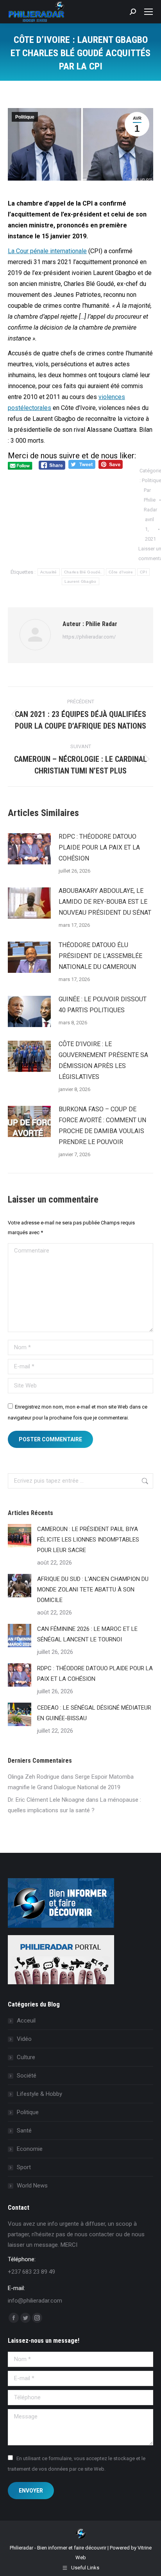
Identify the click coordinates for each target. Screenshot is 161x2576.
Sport (24, 2167)
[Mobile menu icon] (148, 12)
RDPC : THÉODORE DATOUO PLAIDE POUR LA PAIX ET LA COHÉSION (99, 847)
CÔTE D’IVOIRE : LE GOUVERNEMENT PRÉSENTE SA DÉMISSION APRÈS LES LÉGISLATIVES (103, 1060)
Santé (24, 2131)
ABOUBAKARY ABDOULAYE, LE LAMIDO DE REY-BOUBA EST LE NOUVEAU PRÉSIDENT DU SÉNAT (105, 902)
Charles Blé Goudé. (83, 572)
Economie (30, 2149)
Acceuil (26, 2021)
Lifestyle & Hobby (39, 2094)
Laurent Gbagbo (80, 581)
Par (150, 500)
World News (32, 2186)
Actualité (49, 572)
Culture (26, 2057)
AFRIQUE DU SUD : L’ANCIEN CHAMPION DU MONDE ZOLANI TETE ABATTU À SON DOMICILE (93, 1590)
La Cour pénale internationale (47, 251)
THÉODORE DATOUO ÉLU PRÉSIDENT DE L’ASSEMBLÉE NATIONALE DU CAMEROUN (100, 956)
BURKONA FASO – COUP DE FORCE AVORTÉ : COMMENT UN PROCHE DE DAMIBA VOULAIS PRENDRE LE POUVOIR (102, 1126)
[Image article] (29, 849)
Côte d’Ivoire (121, 572)
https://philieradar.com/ (89, 637)
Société (27, 2076)
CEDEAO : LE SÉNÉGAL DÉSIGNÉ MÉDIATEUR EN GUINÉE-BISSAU (94, 1713)
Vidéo (24, 2039)
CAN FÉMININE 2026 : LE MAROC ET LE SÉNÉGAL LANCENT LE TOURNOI (87, 1634)
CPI (143, 572)
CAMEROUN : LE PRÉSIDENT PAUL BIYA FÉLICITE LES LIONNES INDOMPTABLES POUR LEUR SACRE (88, 1540)
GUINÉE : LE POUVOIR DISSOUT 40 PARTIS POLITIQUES (103, 1005)
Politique (25, 117)
